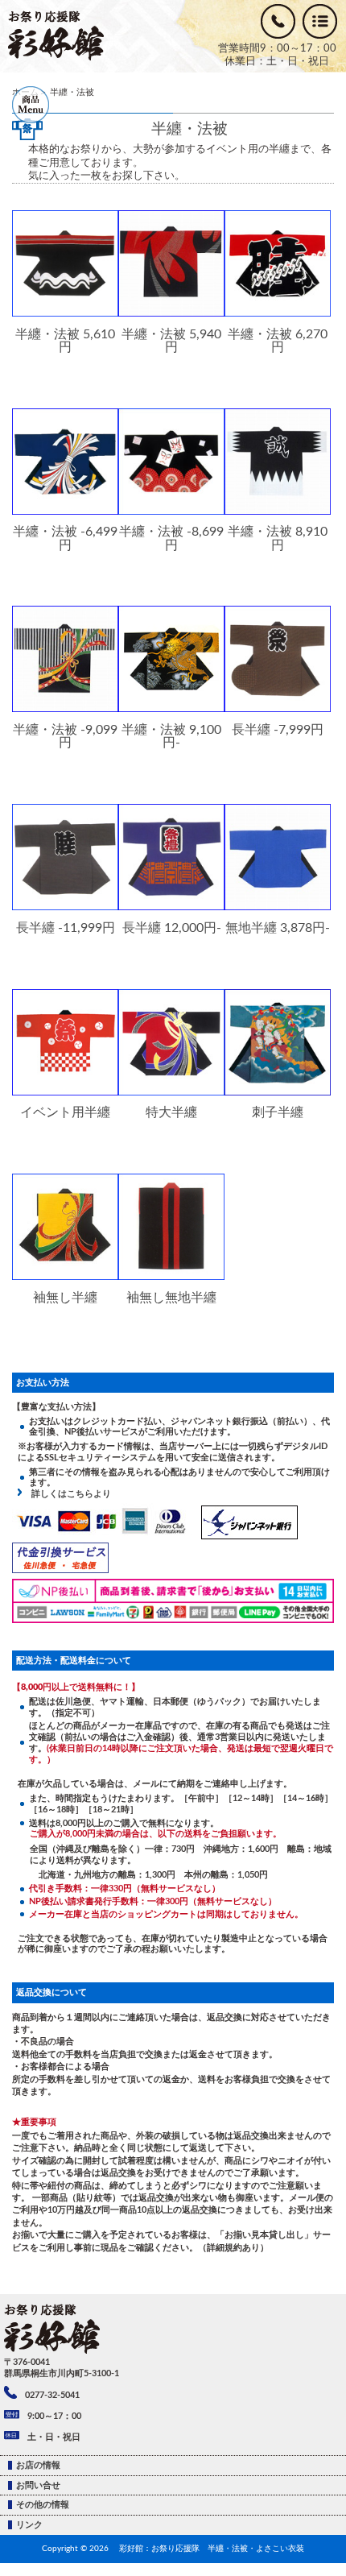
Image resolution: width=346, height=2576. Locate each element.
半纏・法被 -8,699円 (171, 538)
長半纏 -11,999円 (66, 928)
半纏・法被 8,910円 (278, 538)
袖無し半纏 (65, 1297)
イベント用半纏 (65, 1112)
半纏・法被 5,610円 (65, 341)
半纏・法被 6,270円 (278, 341)
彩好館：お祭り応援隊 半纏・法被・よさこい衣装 (212, 2549)
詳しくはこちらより (67, 1494)
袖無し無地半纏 (171, 1297)
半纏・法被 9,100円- (171, 736)
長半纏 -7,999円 (278, 729)
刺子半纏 (278, 1112)
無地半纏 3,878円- (278, 928)
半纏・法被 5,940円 (171, 341)
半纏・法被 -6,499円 (65, 538)
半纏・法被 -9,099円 (65, 736)
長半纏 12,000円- (172, 928)
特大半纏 (171, 1112)
